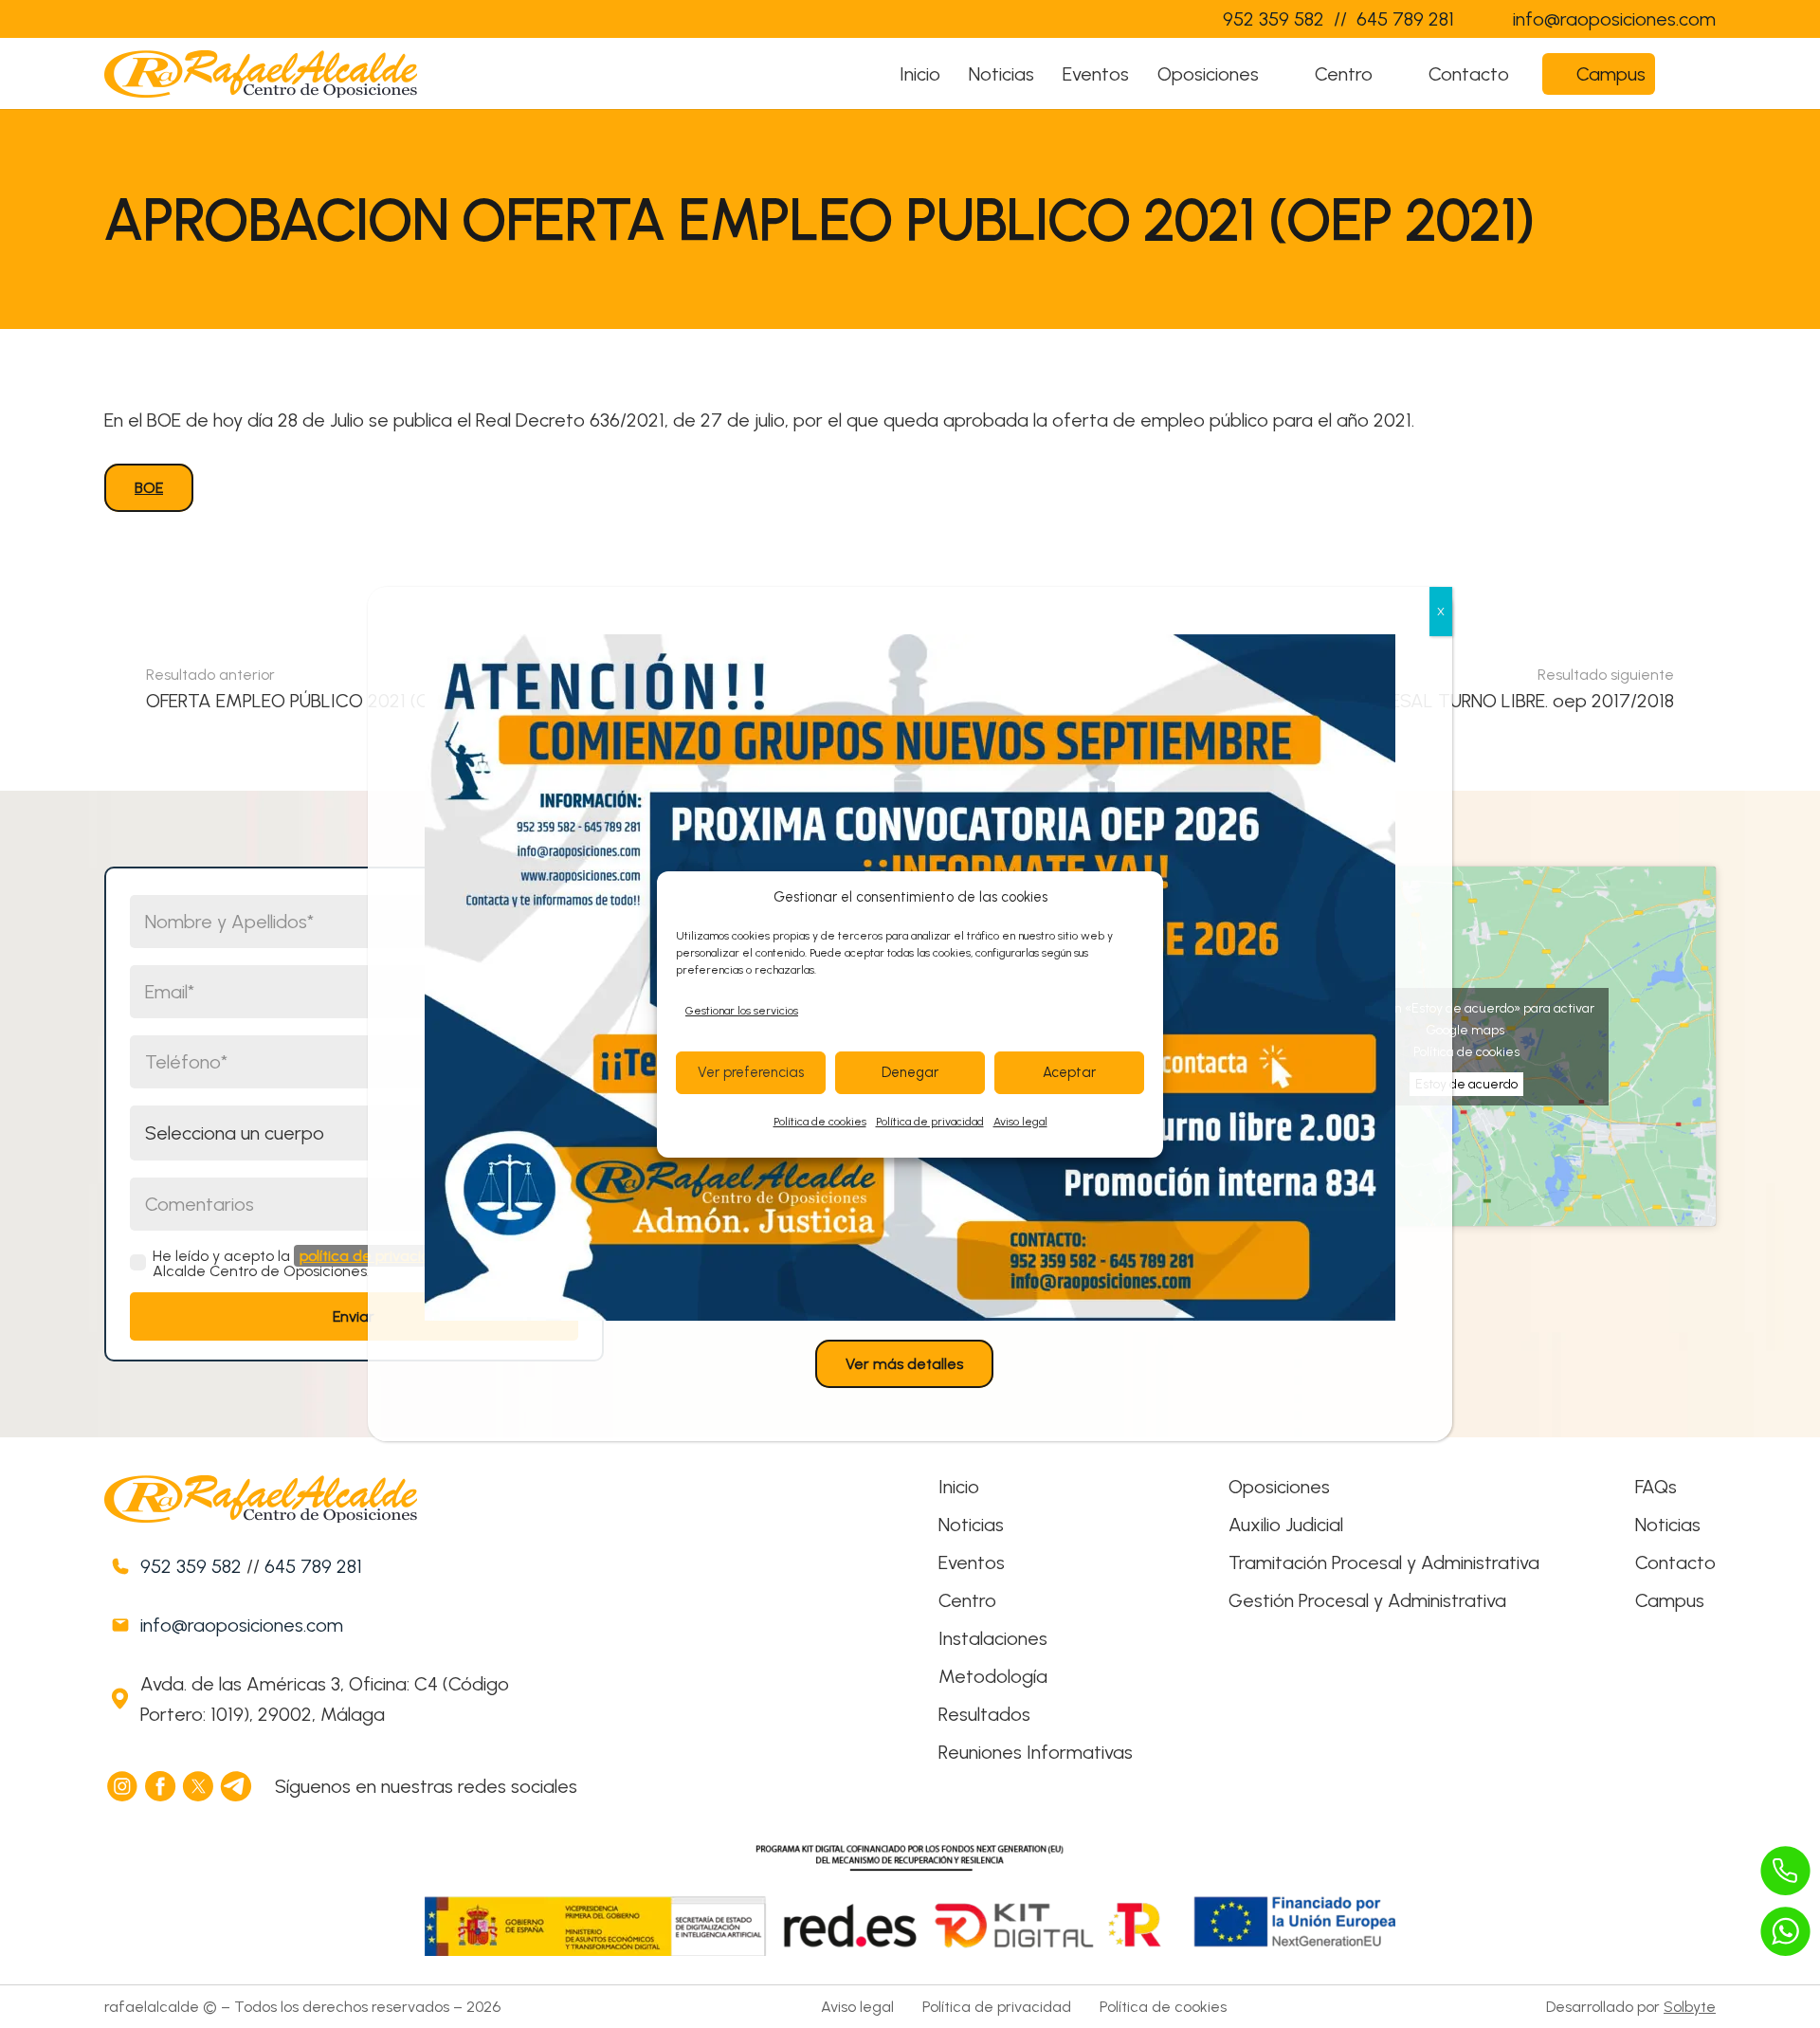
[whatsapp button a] (1786, 1931)
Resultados (984, 1714)
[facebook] (161, 1786)
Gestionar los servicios (742, 1011)
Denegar (910, 1072)
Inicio (959, 1487)
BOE (149, 488)
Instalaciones (993, 1638)
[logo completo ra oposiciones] (261, 74)
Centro (967, 1600)
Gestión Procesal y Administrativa (1367, 1600)
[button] (1277, 74)
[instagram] (123, 1786)
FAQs (1656, 1487)
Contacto (1675, 1562)
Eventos (972, 1562)
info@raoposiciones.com (242, 1625)
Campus (1670, 1600)
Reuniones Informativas (1036, 1752)
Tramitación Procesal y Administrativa (1384, 1562)
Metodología (993, 1676)
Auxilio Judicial (1286, 1525)
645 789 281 (313, 1566)
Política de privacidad (930, 1122)
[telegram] (237, 1786)
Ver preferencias (751, 1072)
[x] (199, 1786)
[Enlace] (1170, 19)
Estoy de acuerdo (1466, 1084)
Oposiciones (1279, 1487)
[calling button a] (1786, 1871)
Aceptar (1069, 1072)
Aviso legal (1020, 1122)
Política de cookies (820, 1122)
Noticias (971, 1525)
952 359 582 (191, 1566)
